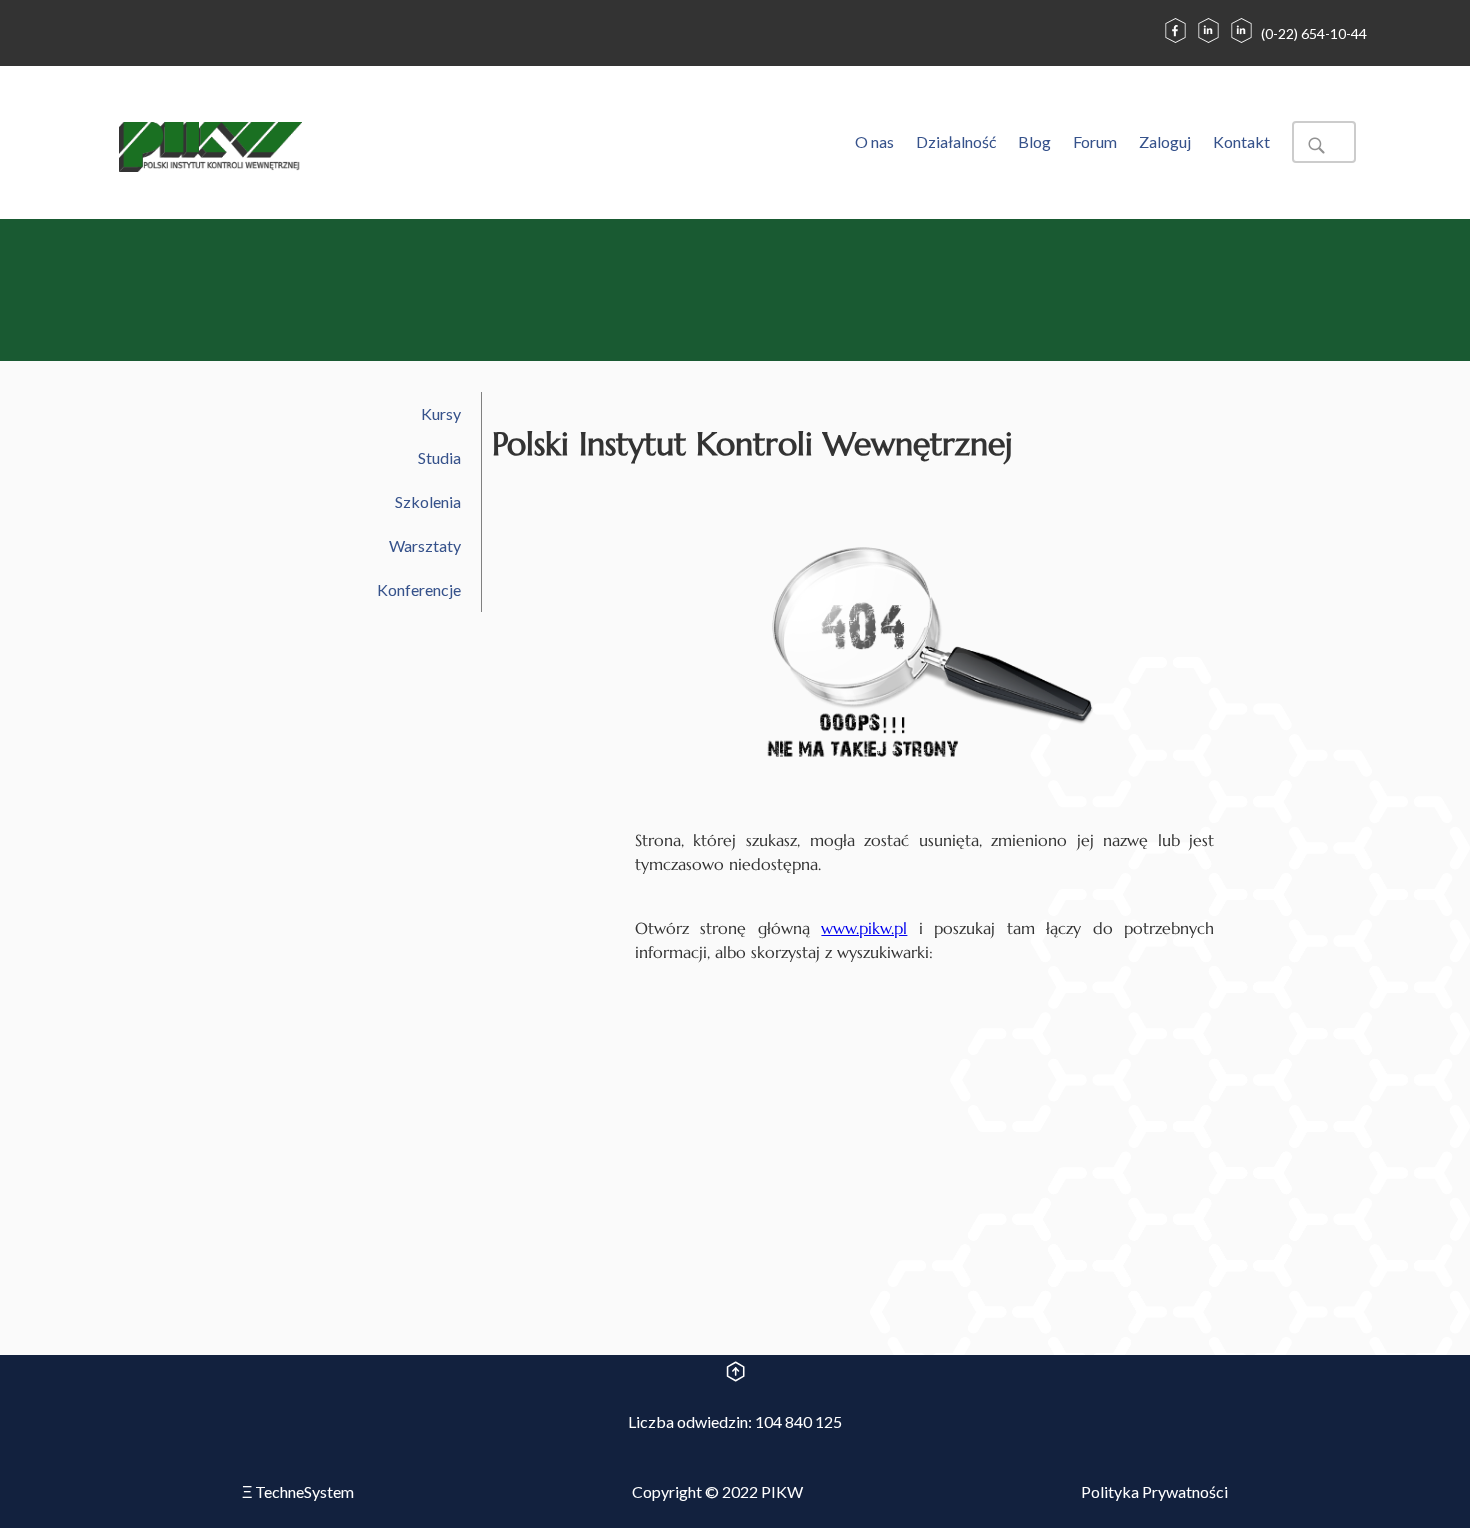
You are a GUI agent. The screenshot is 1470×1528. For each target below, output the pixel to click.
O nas (874, 141)
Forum (1095, 141)
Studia (439, 457)
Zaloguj (1165, 141)
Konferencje (419, 589)
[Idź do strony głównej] (210, 150)
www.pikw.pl (864, 928)
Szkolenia (428, 501)
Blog (1034, 141)
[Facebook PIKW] (1175, 41)
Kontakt (1241, 141)
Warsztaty (425, 545)
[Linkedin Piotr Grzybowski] (1241, 41)
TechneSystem (298, 1491)
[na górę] (735, 1374)
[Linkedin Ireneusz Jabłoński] (1208, 41)
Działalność (956, 141)
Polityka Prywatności (1154, 1491)
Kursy (441, 413)
